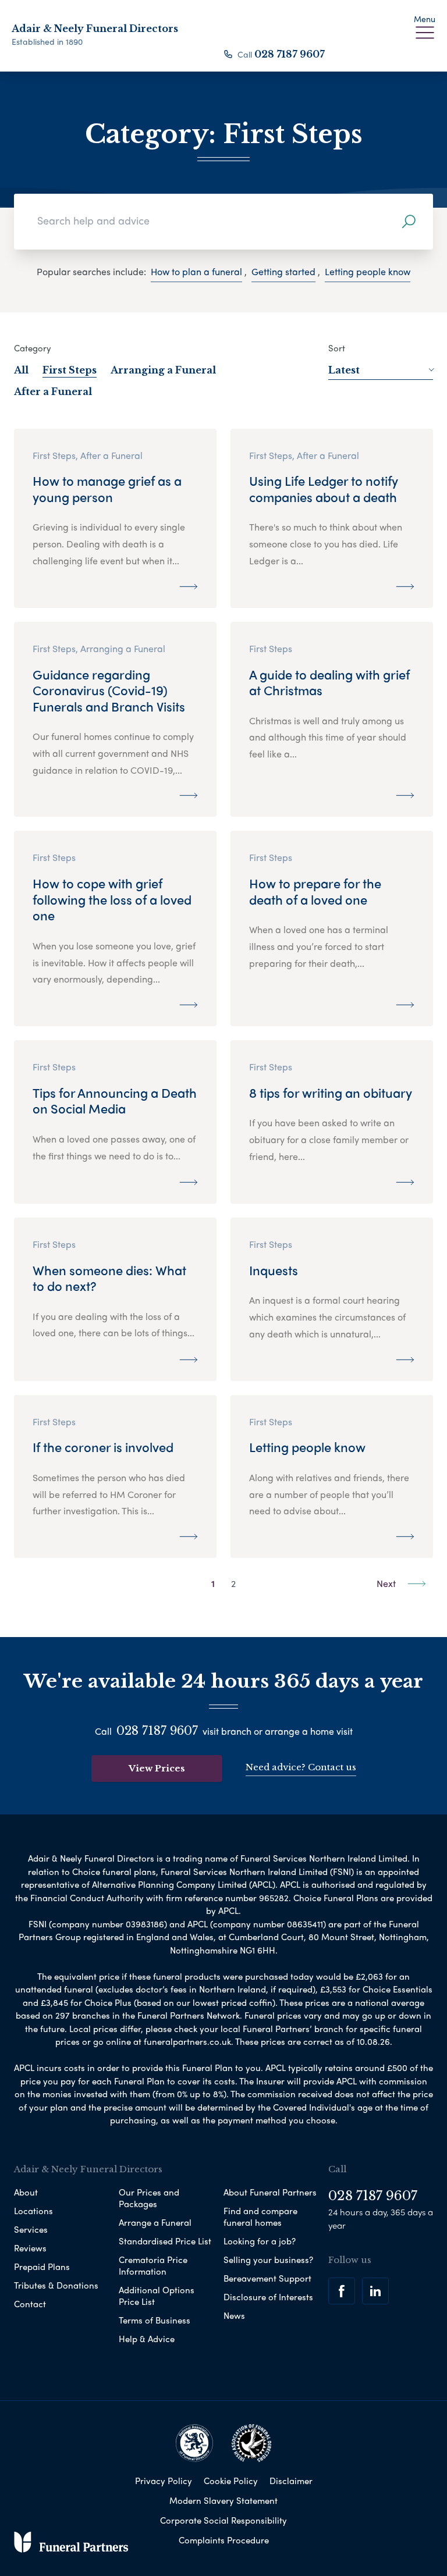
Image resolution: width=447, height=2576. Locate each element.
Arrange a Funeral (155, 2222)
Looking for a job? (260, 2241)
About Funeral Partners (270, 2192)
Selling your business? (268, 2260)
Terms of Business (155, 2320)
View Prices (157, 1768)
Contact (30, 2304)
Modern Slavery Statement (223, 2500)
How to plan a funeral (196, 271)
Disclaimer (291, 2481)
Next (387, 1583)
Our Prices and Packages (149, 2198)
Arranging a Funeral (163, 370)
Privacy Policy (164, 2481)
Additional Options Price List (157, 2296)
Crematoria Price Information (153, 2265)
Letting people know (368, 271)
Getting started (283, 271)
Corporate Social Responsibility (223, 2520)
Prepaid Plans (42, 2267)
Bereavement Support (267, 2278)
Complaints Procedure (224, 2540)
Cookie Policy (231, 2481)
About (26, 2192)
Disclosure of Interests (268, 2297)
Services (31, 2229)
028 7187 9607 (290, 54)
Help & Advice (147, 2339)
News (234, 2315)
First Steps (70, 370)
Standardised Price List (165, 2241)
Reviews (30, 2248)
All (21, 370)
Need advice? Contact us (301, 1767)
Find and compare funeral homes (260, 2216)
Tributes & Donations (56, 2285)
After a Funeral (53, 392)
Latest (344, 370)
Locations (33, 2211)
